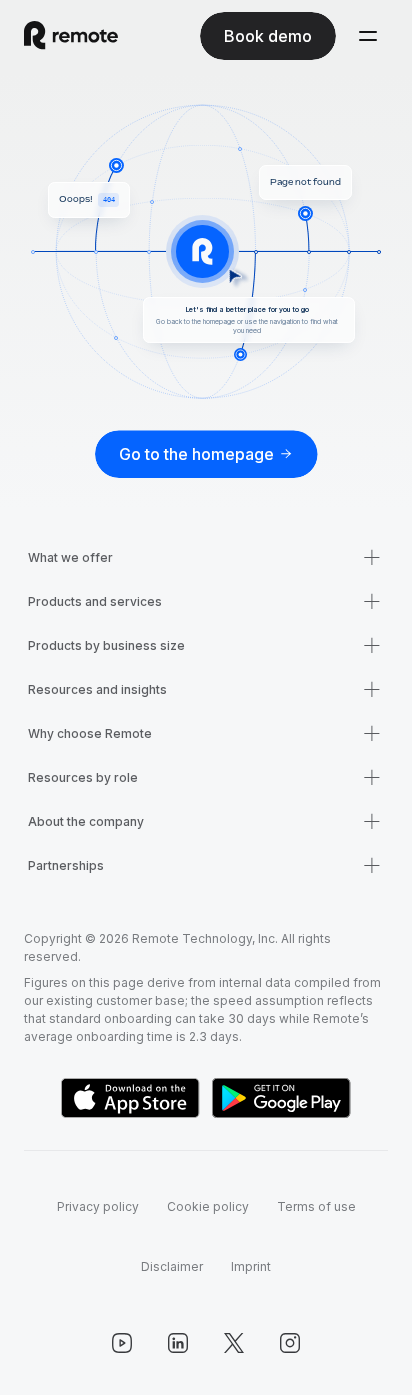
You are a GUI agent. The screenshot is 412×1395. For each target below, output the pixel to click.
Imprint (251, 1266)
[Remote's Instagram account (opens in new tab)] (290, 1343)
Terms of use (316, 1206)
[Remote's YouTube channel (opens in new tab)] (122, 1343)
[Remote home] (71, 36)
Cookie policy (208, 1206)
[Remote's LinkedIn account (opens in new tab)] (178, 1343)
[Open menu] (368, 36)
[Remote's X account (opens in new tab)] (234, 1343)
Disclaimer (172, 1266)
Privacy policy (98, 1206)
